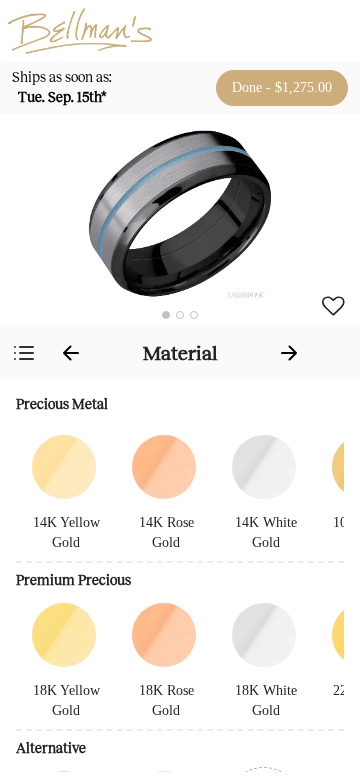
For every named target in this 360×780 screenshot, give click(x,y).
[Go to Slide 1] (166, 315)
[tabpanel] (180, 579)
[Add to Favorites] (333, 305)
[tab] (180, 353)
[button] (180, 213)
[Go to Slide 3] (194, 315)
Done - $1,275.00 (282, 87)
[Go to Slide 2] (180, 315)
